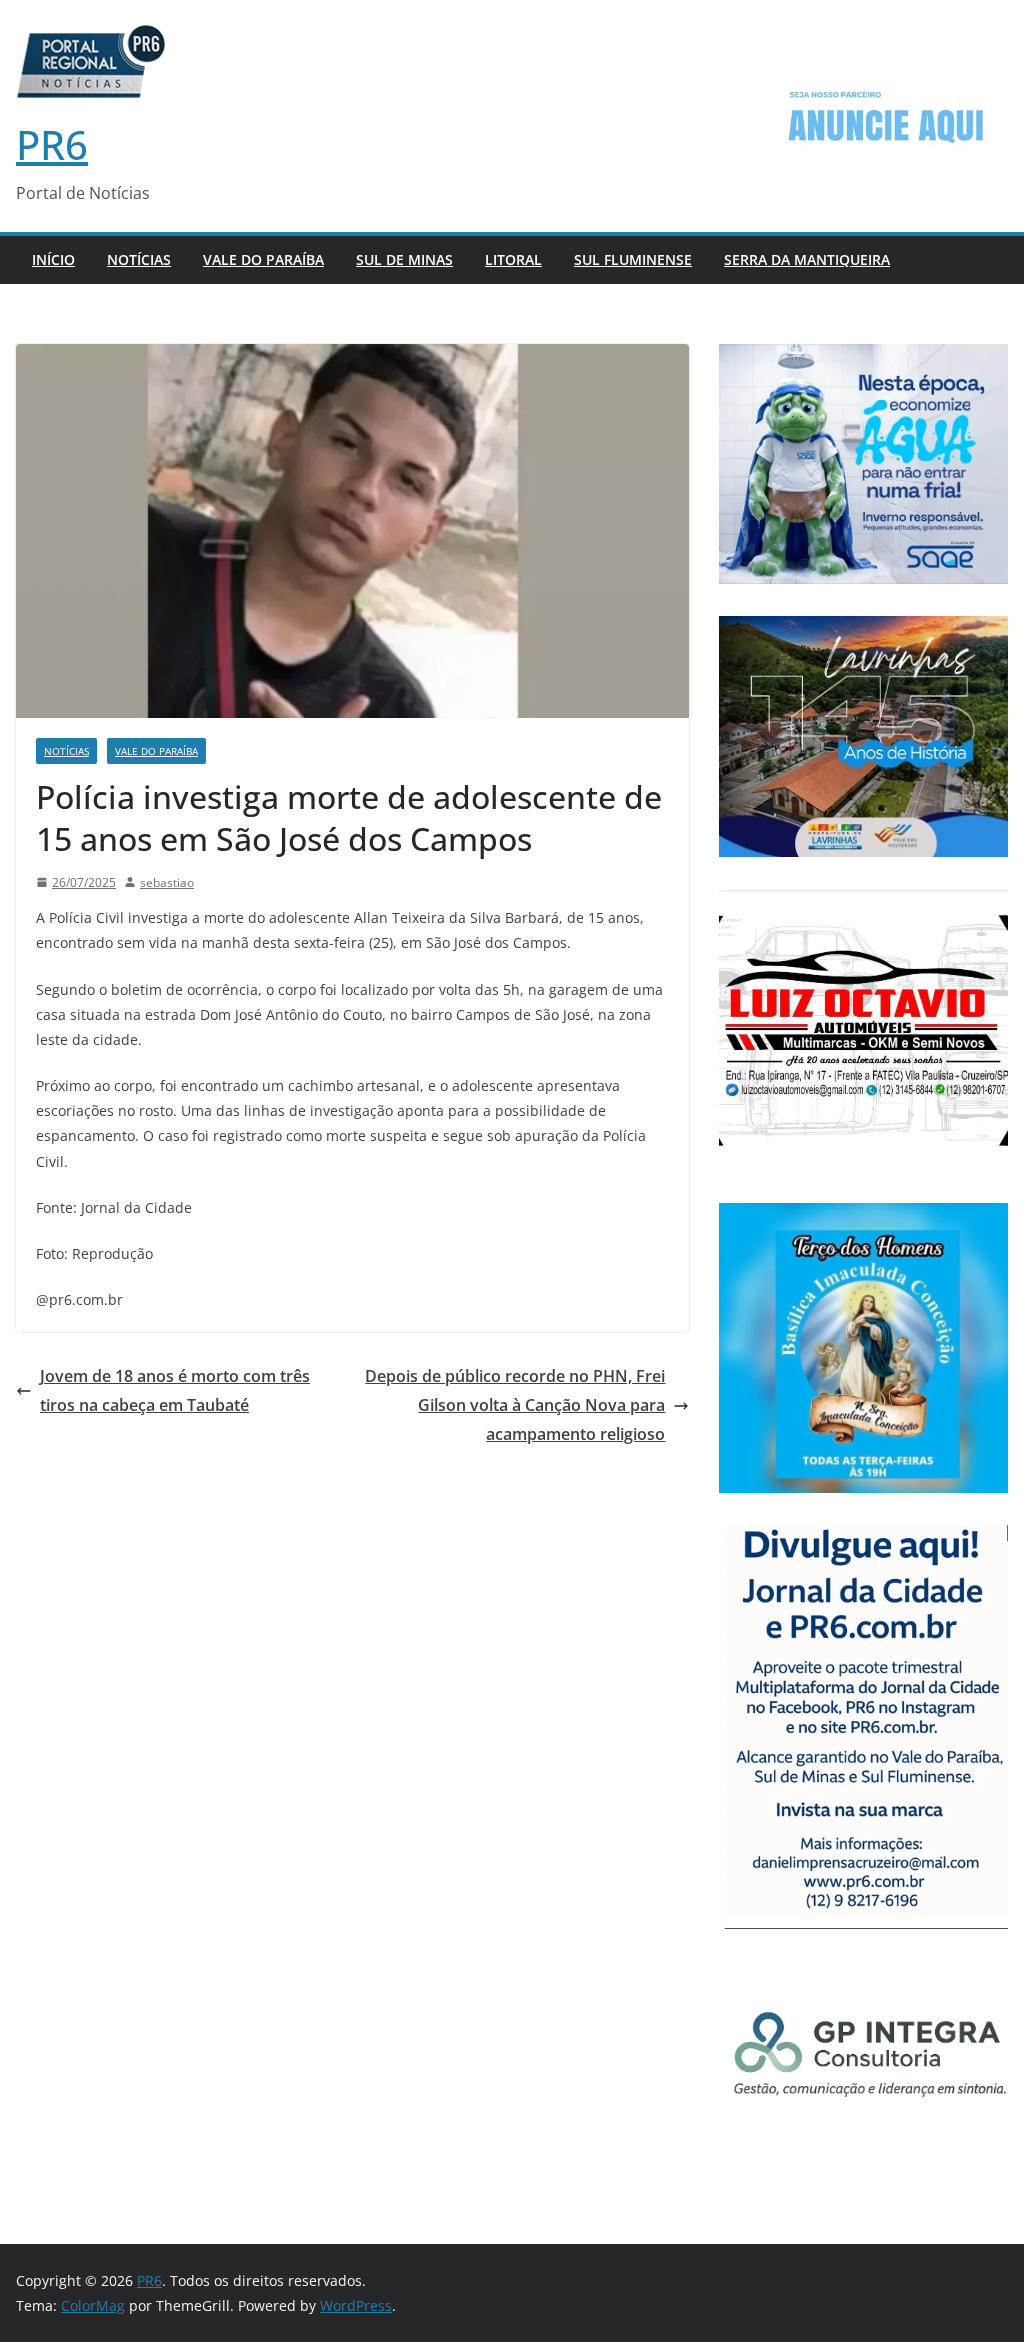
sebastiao (167, 882)
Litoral (513, 259)
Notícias (139, 259)
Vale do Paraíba (263, 259)
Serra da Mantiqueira (807, 259)
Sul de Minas (404, 259)
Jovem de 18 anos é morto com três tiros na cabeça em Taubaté (175, 1390)
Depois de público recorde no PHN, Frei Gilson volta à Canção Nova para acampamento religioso (515, 1405)
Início (53, 259)
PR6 (52, 144)
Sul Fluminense (633, 259)
